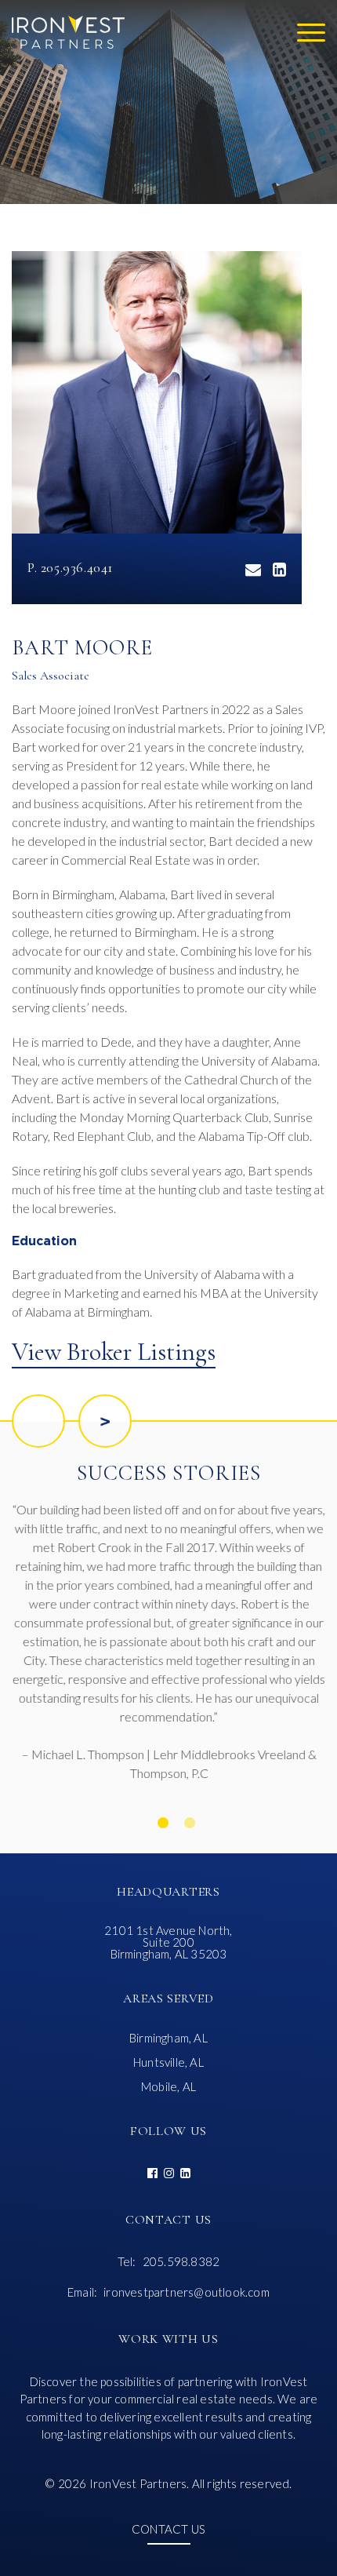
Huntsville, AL (168, 2062)
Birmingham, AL (168, 2038)
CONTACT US (168, 2530)
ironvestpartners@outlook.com (187, 2292)
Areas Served (168, 1998)
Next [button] (105, 1421)
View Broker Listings (114, 1352)
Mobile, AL (168, 2087)
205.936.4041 (77, 567)
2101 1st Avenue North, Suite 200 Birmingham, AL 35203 (168, 1942)
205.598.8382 (181, 2262)
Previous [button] (38, 1421)
